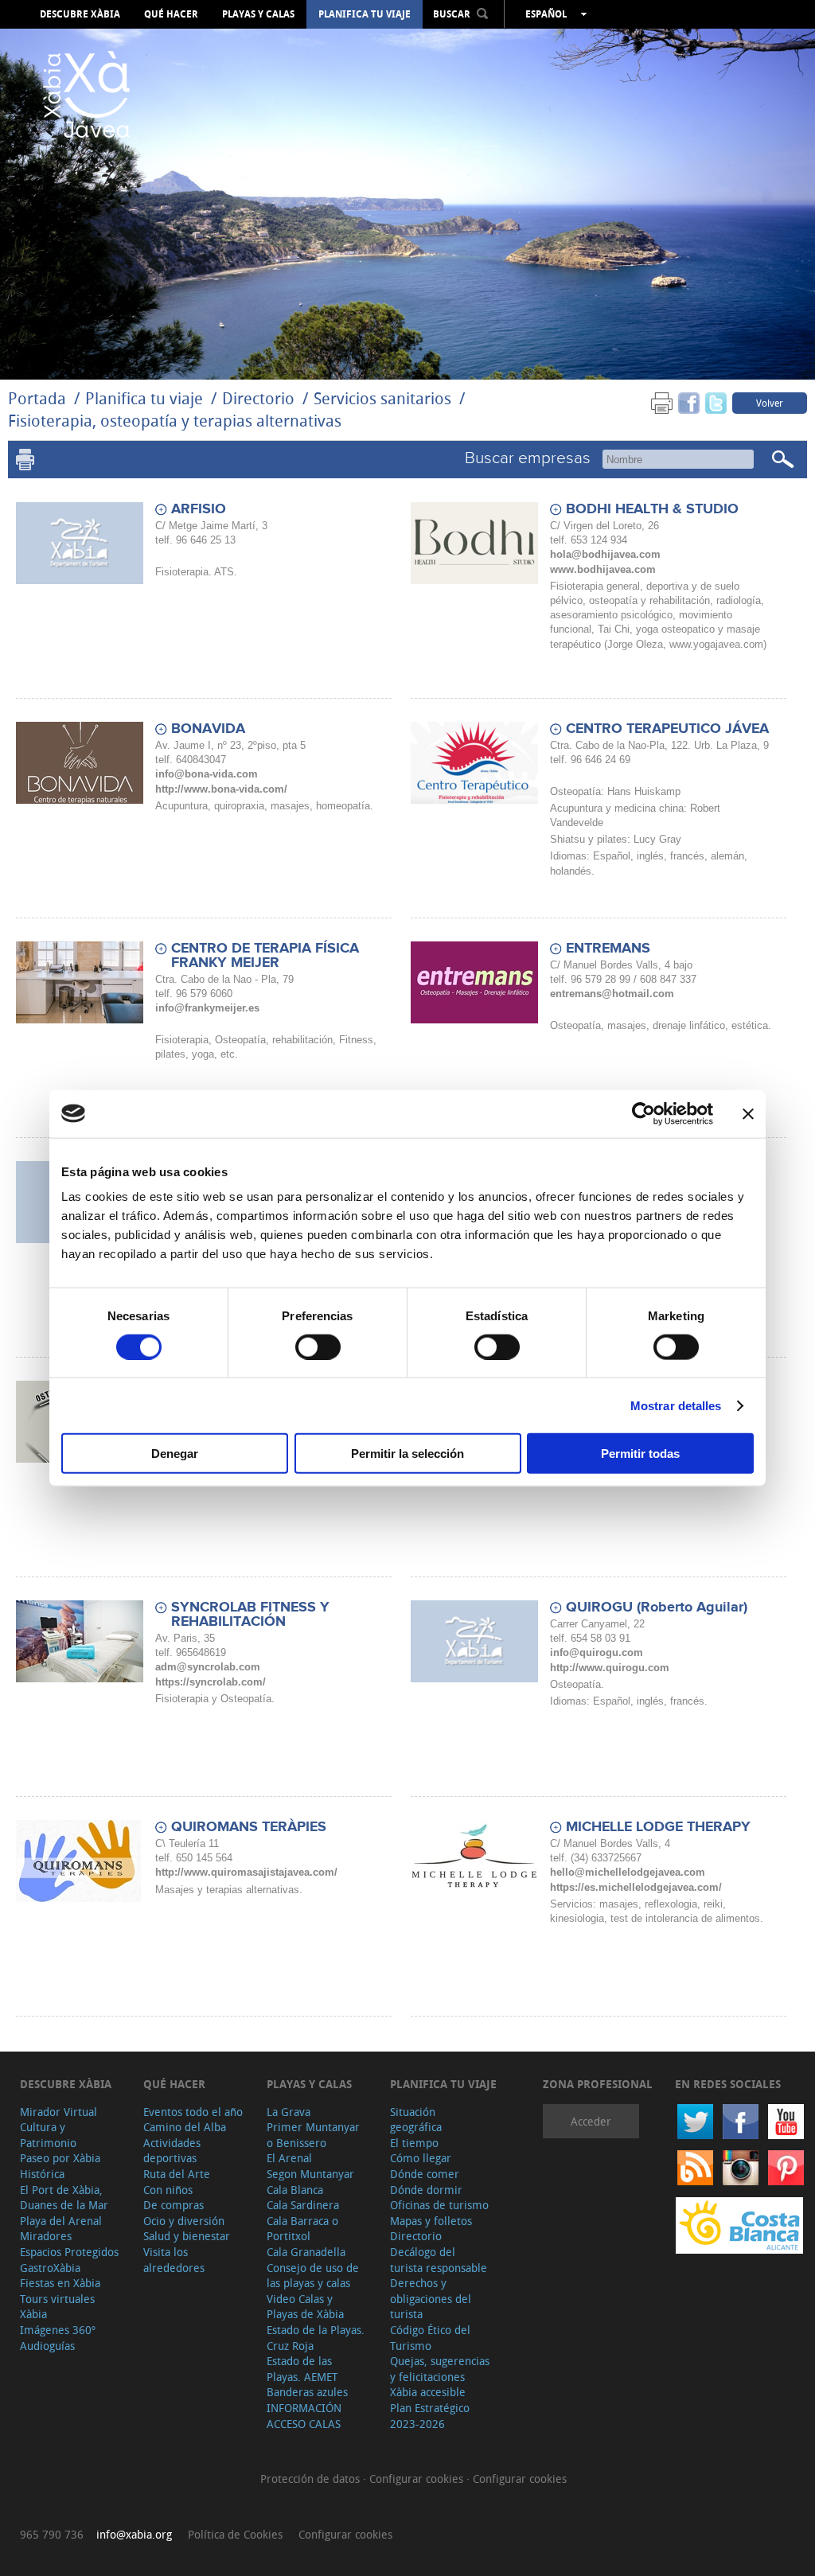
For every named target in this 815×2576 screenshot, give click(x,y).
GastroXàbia (50, 2268)
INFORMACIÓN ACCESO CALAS (304, 2416)
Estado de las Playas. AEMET (302, 2369)
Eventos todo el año (193, 2112)
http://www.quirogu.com (610, 1668)
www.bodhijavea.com (603, 569)
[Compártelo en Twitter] (716, 402)
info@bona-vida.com (207, 774)
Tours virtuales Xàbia (57, 2307)
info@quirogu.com (597, 1652)
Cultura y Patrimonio (48, 2135)
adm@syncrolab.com (208, 1667)
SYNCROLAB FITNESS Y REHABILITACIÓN (250, 1615)
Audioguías (47, 2346)
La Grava (289, 2112)
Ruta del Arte (177, 2174)
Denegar (175, 1454)
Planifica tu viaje (365, 14)
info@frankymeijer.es (207, 1008)
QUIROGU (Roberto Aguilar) (657, 1608)
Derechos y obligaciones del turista (431, 2298)
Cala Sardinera (303, 2205)
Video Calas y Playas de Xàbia (305, 2307)
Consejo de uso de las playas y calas (313, 2276)
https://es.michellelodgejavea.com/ (636, 1887)
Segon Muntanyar (310, 2174)
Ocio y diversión (184, 2221)
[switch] (318, 1346)
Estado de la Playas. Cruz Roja (316, 2338)
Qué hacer (171, 14)
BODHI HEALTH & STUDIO (652, 509)
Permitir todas (640, 1454)
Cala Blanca (295, 2190)
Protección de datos (312, 2479)
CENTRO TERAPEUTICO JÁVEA (667, 729)
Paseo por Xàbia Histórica (60, 2166)
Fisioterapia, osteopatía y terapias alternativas (175, 421)
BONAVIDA (208, 729)
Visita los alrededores (174, 2260)
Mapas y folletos (431, 2221)
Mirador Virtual (58, 2112)
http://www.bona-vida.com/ (221, 789)
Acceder (591, 2121)
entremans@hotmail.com (612, 994)
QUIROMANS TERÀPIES (249, 1827)
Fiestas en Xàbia (60, 2283)
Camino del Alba (185, 2127)
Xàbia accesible (428, 2392)
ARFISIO (199, 509)
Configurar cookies (418, 2479)
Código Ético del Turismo (430, 2338)
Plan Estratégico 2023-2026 (430, 2416)
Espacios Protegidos (69, 2252)
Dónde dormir (426, 2190)
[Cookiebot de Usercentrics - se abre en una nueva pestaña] (643, 1113)
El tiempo (414, 2143)
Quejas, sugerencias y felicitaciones (440, 2369)
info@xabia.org (134, 2534)
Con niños (168, 2190)
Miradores (46, 2236)
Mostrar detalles (676, 1405)
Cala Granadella (306, 2252)
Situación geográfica (416, 2120)
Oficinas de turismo (439, 2205)
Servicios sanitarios (382, 398)
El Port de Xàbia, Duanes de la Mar (64, 2198)
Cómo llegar (421, 2158)
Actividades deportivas (172, 2151)
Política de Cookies (235, 2534)
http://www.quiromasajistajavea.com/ (246, 1872)
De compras (174, 2205)
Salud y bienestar (187, 2236)
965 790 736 (52, 2534)
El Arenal (289, 2158)
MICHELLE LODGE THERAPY (658, 1827)
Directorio (260, 398)
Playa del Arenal (61, 2221)
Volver (770, 403)
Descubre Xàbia (80, 14)
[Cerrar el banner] (748, 1113)
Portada (37, 398)
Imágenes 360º (58, 2330)
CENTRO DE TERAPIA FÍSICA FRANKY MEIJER (265, 956)
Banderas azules (307, 2392)
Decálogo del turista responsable (439, 2260)
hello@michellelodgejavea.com (628, 1872)
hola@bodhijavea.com (605, 554)
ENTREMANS (608, 949)
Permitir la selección (407, 1454)
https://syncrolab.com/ (211, 1682)
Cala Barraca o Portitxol (302, 2229)
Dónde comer (425, 2174)
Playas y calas (258, 14)
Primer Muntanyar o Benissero (313, 2135)
